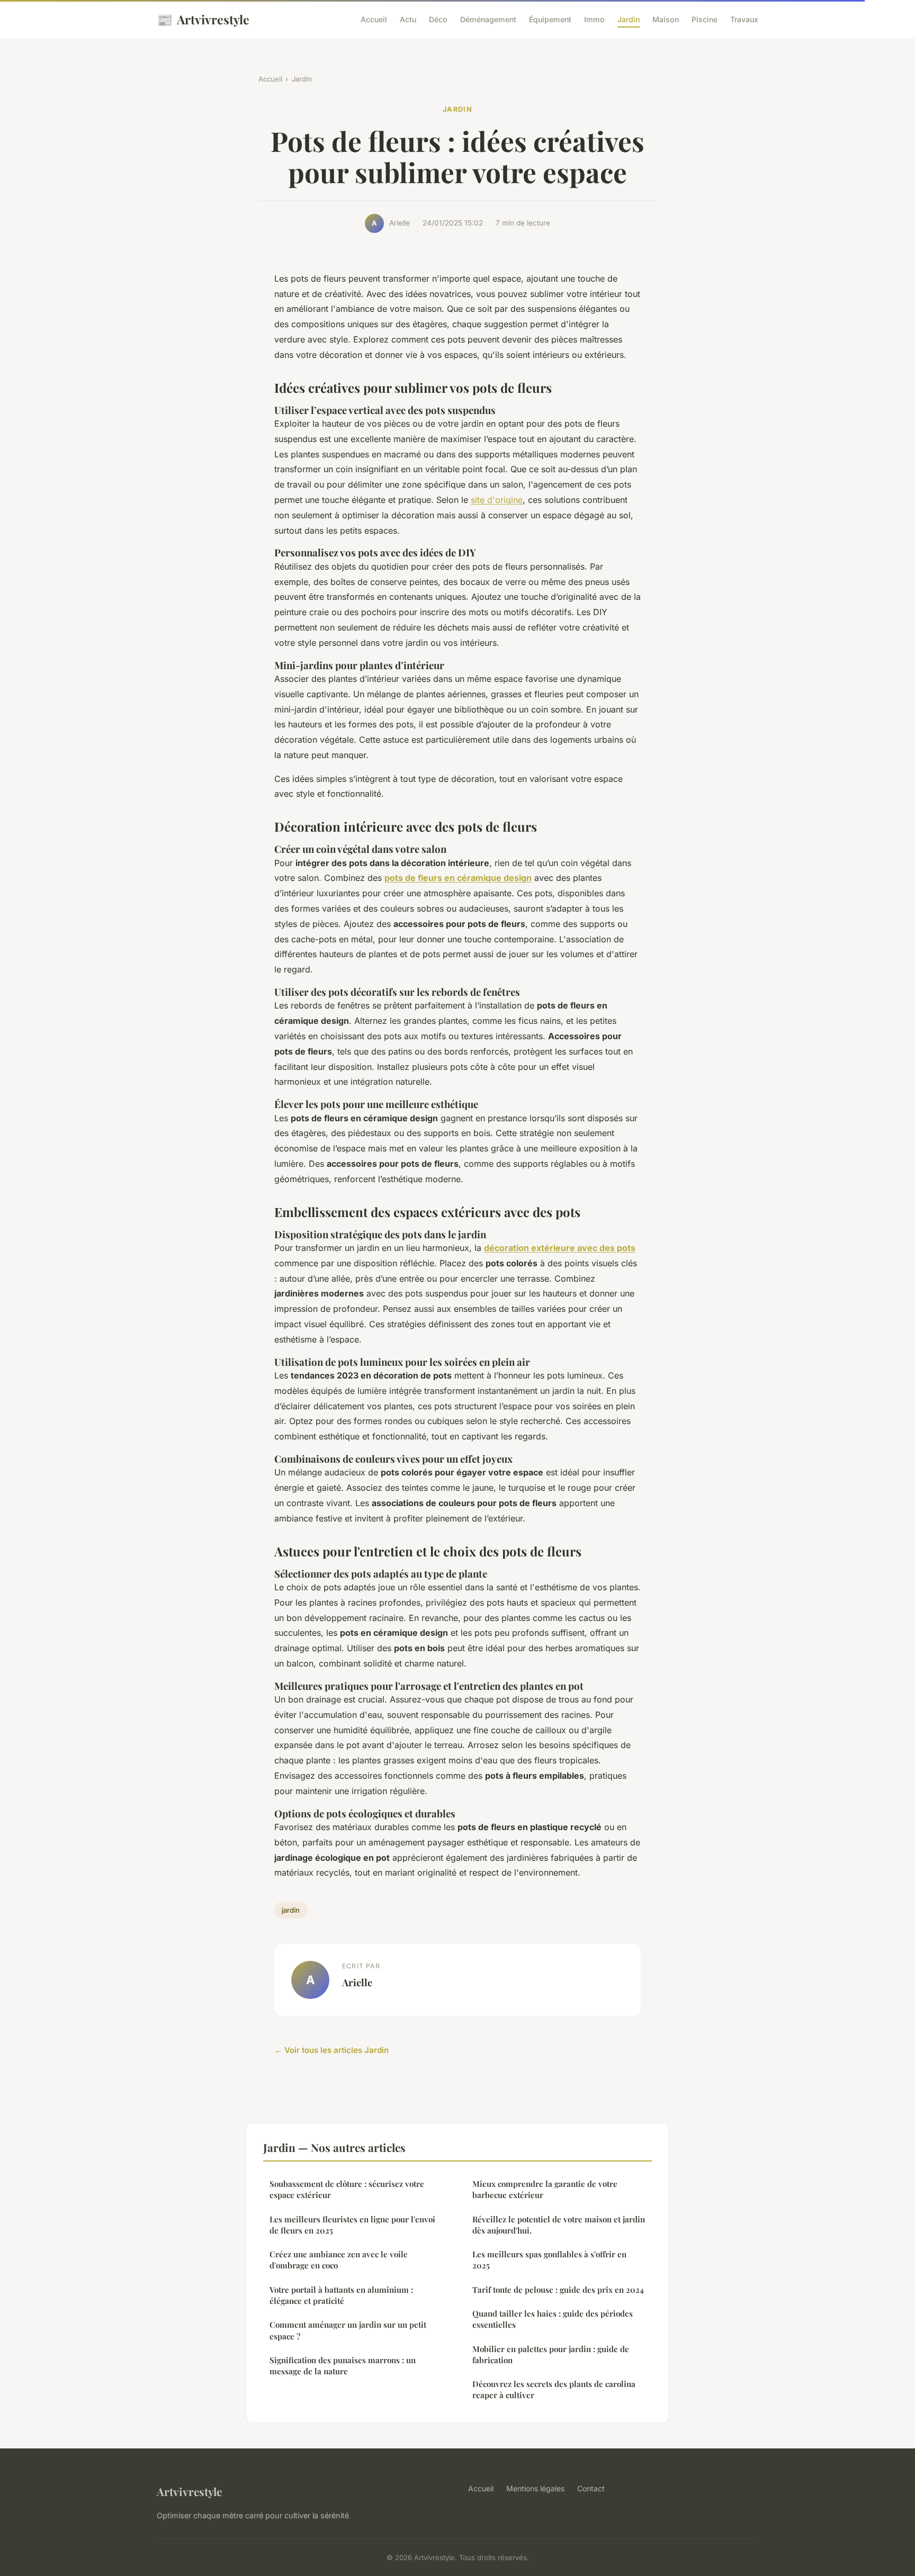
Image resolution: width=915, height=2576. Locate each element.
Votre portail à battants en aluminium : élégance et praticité (341, 2295)
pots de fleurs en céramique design (458, 878)
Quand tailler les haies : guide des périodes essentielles (553, 2319)
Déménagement (488, 19)
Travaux (744, 19)
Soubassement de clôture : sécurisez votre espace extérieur (347, 2189)
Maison (666, 19)
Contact (591, 2488)
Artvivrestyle (203, 19)
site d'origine (497, 500)
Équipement (550, 19)
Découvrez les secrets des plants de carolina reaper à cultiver (554, 2389)
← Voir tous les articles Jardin (331, 2050)
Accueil (374, 19)
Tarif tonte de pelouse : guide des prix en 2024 (558, 2290)
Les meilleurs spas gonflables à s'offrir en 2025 (549, 2260)
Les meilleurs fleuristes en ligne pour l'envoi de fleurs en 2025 (352, 2225)
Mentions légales (535, 2488)
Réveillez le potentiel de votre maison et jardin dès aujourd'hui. (559, 2225)
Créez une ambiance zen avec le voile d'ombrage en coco (339, 2260)
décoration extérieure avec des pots (560, 1248)
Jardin (629, 19)
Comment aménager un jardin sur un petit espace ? (348, 2330)
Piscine (705, 19)
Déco (438, 19)
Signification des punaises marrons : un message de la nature (343, 2366)
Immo (594, 19)
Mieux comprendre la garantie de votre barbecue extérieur (545, 2189)
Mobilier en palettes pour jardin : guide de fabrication (551, 2354)
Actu (408, 19)
